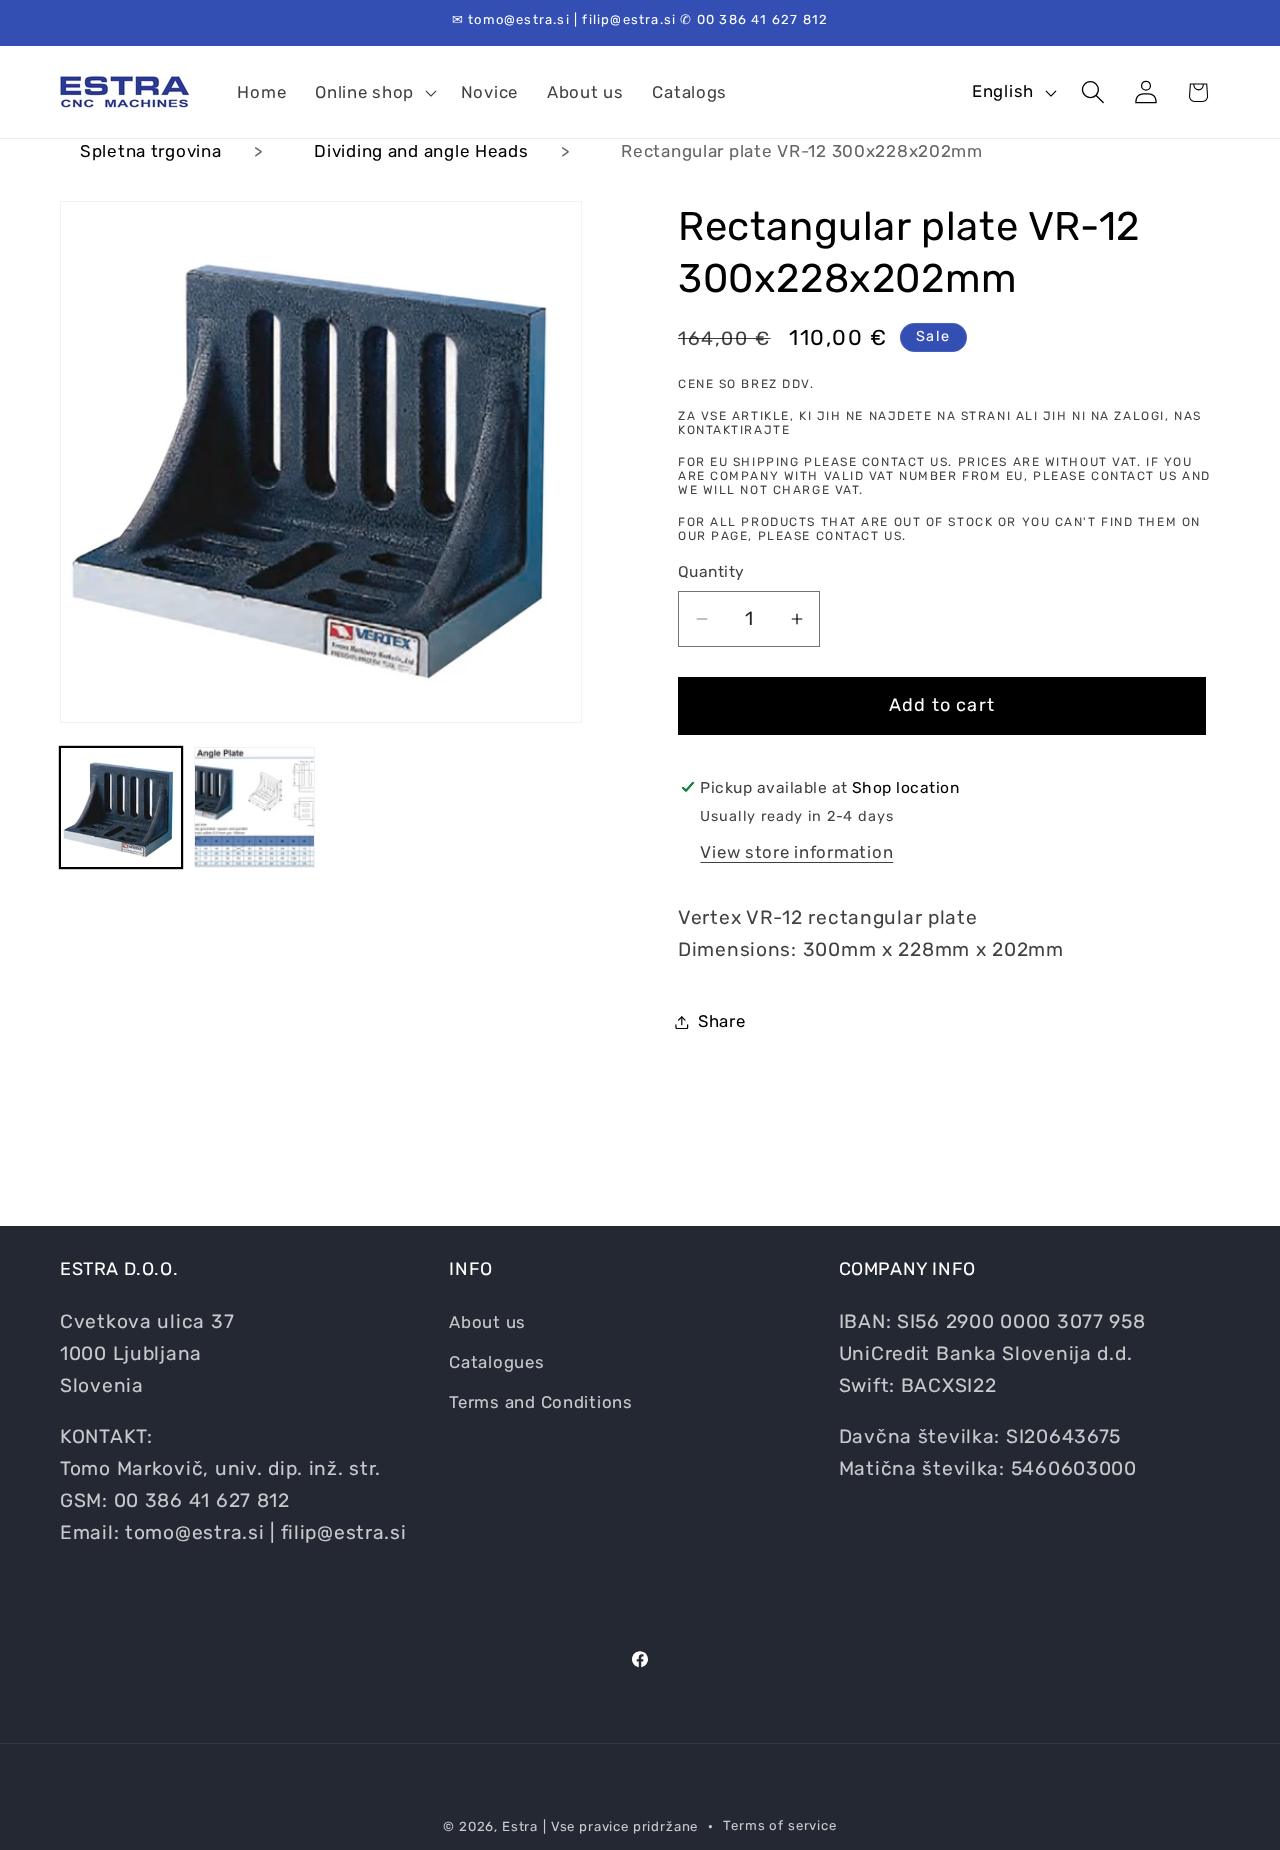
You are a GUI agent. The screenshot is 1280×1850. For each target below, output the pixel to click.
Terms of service (779, 1825)
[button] (374, 92)
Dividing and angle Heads (421, 151)
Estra (520, 1826)
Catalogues (496, 1362)
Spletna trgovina (151, 151)
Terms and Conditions (540, 1402)
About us (487, 1322)
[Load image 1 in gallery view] (121, 808)
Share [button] (722, 1021)
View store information (796, 852)
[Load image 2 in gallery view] (255, 808)
